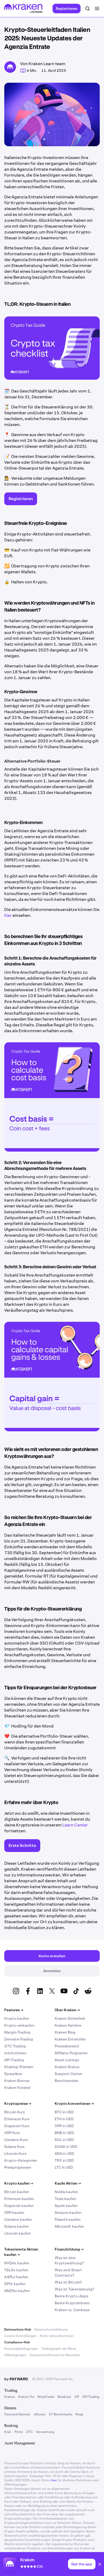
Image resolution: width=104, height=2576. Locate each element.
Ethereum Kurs (17, 2119)
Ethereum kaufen (19, 2199)
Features (14, 2010)
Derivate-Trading (19, 2039)
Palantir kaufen (68, 2219)
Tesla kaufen (65, 2199)
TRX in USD (64, 2160)
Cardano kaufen (18, 2219)
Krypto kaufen (17, 2018)
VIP (77, 2397)
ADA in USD (64, 2153)
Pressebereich (67, 2046)
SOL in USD (64, 2140)
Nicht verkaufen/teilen (57, 2336)
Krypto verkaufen (19, 2025)
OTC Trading (15, 2046)
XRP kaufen (14, 2213)
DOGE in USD (66, 2147)
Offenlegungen (15, 2355)
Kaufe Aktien (68, 2183)
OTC (29, 2432)
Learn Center (75, 1825)
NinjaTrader (46, 2397)
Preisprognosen (18, 2167)
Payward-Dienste (17, 2414)
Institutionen (15, 2053)
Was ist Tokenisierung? (74, 2289)
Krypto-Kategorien (21, 2160)
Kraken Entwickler (70, 2039)
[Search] (87, 9)
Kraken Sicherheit (70, 2018)
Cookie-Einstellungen (20, 2336)
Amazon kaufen (68, 2213)
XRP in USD (64, 2126)
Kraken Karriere (68, 2025)
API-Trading (14, 2060)
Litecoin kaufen (17, 2233)
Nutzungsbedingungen (21, 2349)
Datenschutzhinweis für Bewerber (55, 2355)
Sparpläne (13, 2074)
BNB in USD (64, 2133)
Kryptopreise (18, 2104)
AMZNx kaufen (17, 2291)
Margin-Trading (17, 2032)
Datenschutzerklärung (51, 2330)
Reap (79, 2414)
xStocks (39, 2414)
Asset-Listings (67, 2060)
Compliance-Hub (17, 2342)
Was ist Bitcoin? (68, 2282)
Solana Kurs (14, 2147)
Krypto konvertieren (74, 2104)
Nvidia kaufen (66, 2192)
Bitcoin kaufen (17, 2192)
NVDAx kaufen (17, 2263)
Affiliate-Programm (71, 2053)
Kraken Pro (26, 2397)
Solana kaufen (17, 2226)
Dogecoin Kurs (17, 2126)
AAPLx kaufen (16, 2277)
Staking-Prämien (19, 2067)
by (16, 2379)
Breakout (64, 2397)
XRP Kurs (12, 2133)
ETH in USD (64, 2119)
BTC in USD (64, 2112)
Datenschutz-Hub (18, 2330)
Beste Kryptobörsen (72, 2303)
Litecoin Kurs (15, 2153)
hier (8, 915)
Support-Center (69, 2074)
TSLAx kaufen (16, 2270)
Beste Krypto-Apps (71, 2296)
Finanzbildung (69, 2249)
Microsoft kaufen (69, 2226)
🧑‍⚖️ (7, 478)
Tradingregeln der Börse (59, 2349)
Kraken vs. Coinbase (72, 2310)
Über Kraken (67, 2010)
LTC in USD (64, 2167)
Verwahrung (45, 2432)
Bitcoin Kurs (15, 2112)
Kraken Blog (65, 2032)
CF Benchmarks (61, 2414)
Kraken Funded (17, 2088)
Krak (8, 2432)
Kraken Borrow (17, 2081)
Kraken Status (67, 2067)
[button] (100, 2565)
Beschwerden (67, 2081)
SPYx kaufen (15, 2284)
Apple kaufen (66, 2206)
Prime (19, 2432)
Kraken (10, 2397)
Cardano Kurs (16, 2140)
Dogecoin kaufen (19, 2206)
